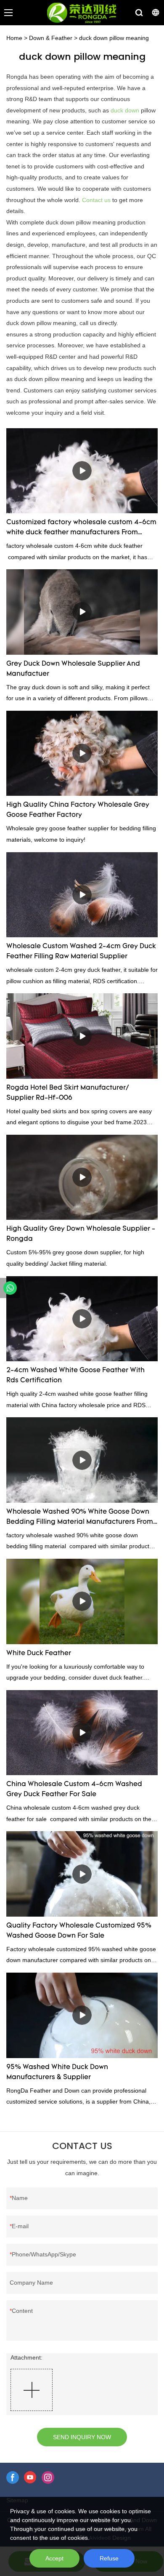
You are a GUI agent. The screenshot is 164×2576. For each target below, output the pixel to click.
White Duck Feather (39, 1653)
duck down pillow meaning (114, 38)
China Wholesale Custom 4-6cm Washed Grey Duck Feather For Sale (74, 1789)
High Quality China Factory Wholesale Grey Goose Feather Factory (78, 810)
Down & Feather (51, 38)
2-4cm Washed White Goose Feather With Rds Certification (75, 1376)
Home (14, 38)
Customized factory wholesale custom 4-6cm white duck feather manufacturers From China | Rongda (81, 528)
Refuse (109, 2558)
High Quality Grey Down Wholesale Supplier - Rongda (81, 1234)
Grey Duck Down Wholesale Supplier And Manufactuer (73, 669)
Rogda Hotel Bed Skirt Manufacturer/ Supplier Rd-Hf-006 (67, 1093)
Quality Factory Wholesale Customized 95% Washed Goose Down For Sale (79, 1931)
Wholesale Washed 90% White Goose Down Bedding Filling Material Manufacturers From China (80, 1518)
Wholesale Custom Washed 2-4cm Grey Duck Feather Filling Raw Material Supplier (81, 952)
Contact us (96, 200)
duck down (125, 110)
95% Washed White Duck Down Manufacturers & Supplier (57, 2072)
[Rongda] (10, 1288)
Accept (54, 2558)
